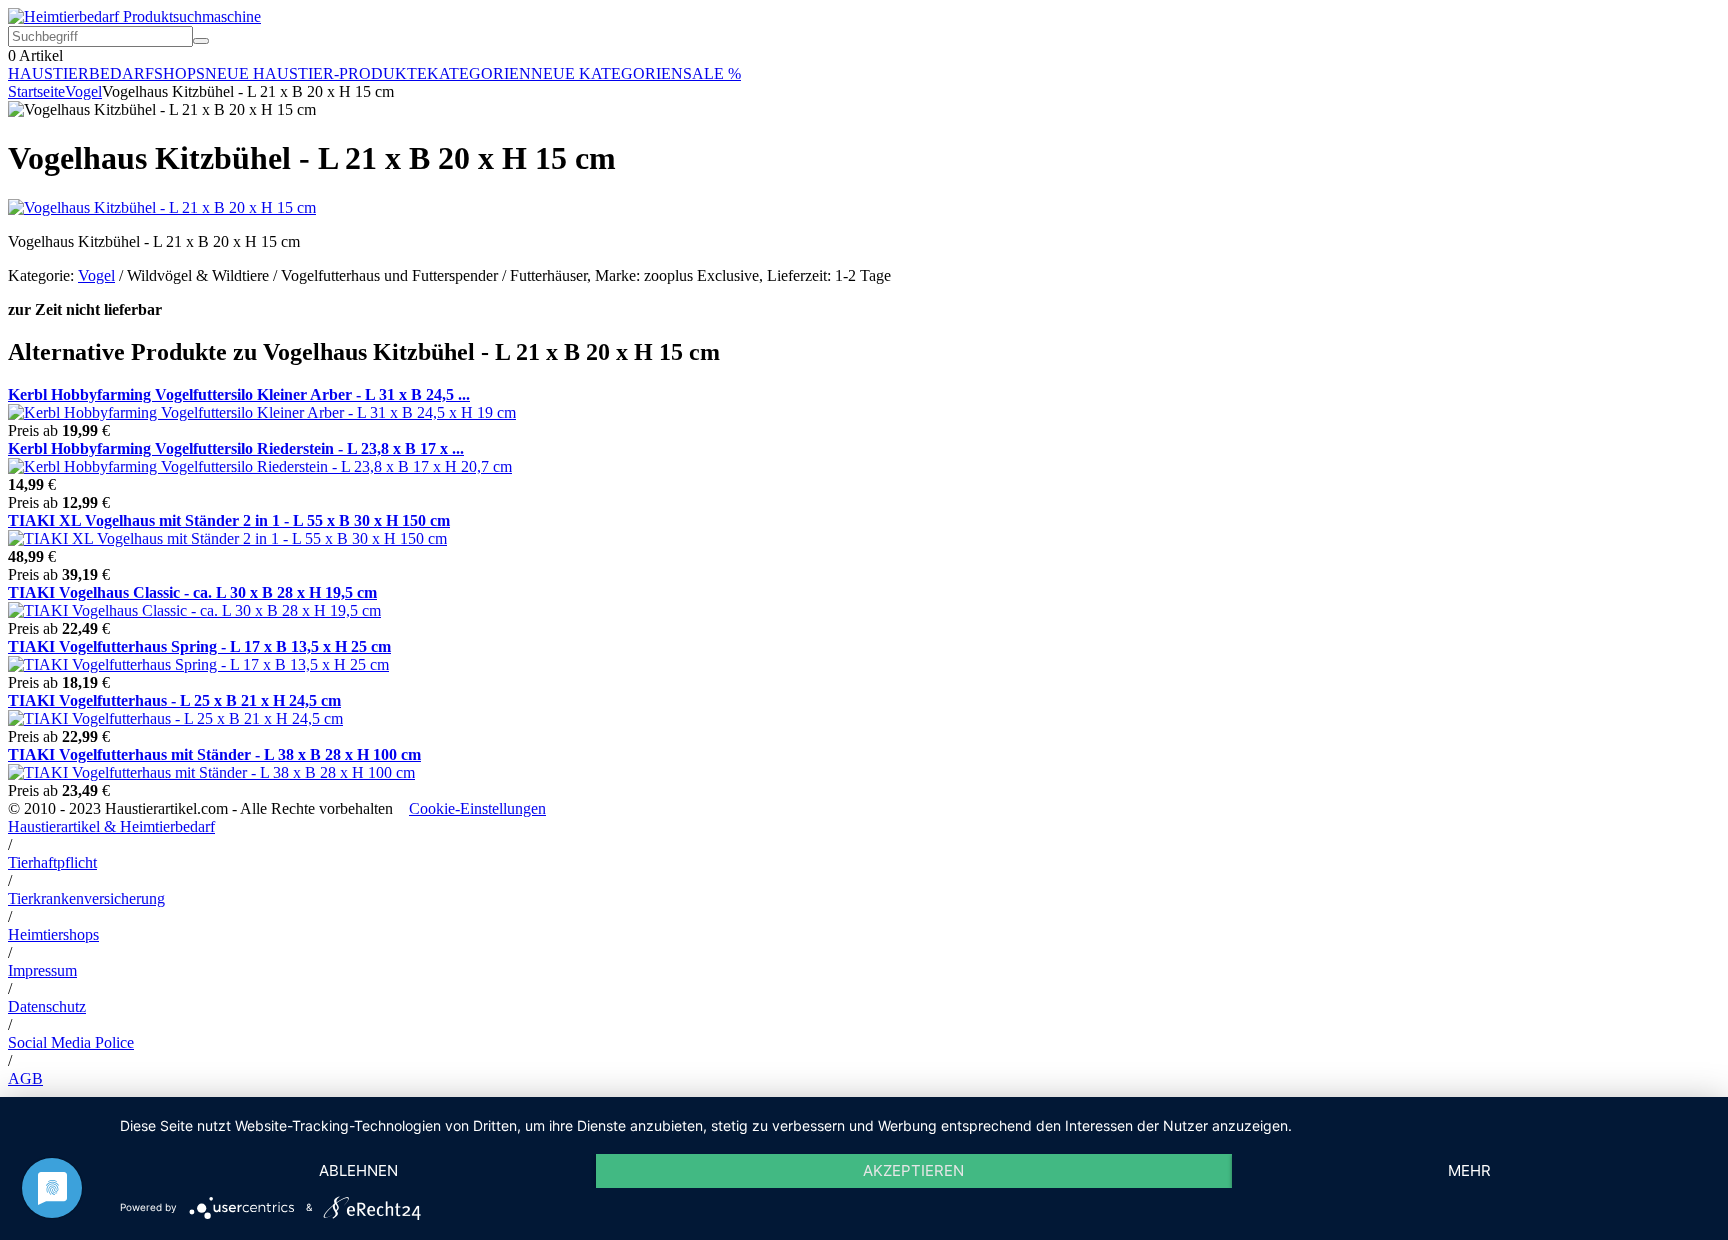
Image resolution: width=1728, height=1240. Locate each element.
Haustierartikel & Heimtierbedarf (111, 826)
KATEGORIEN (479, 73)
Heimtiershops (53, 934)
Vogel (83, 91)
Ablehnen (358, 1170)
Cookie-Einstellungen (477, 808)
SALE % (712, 73)
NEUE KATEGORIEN (607, 73)
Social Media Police (71, 1042)
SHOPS (179, 73)
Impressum (42, 970)
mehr (1469, 1170)
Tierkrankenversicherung (86, 898)
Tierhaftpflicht (52, 862)
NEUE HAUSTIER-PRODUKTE (316, 73)
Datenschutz (47, 1006)
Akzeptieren (913, 1170)
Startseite (36, 91)
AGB (25, 1078)
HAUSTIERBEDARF (81, 73)
